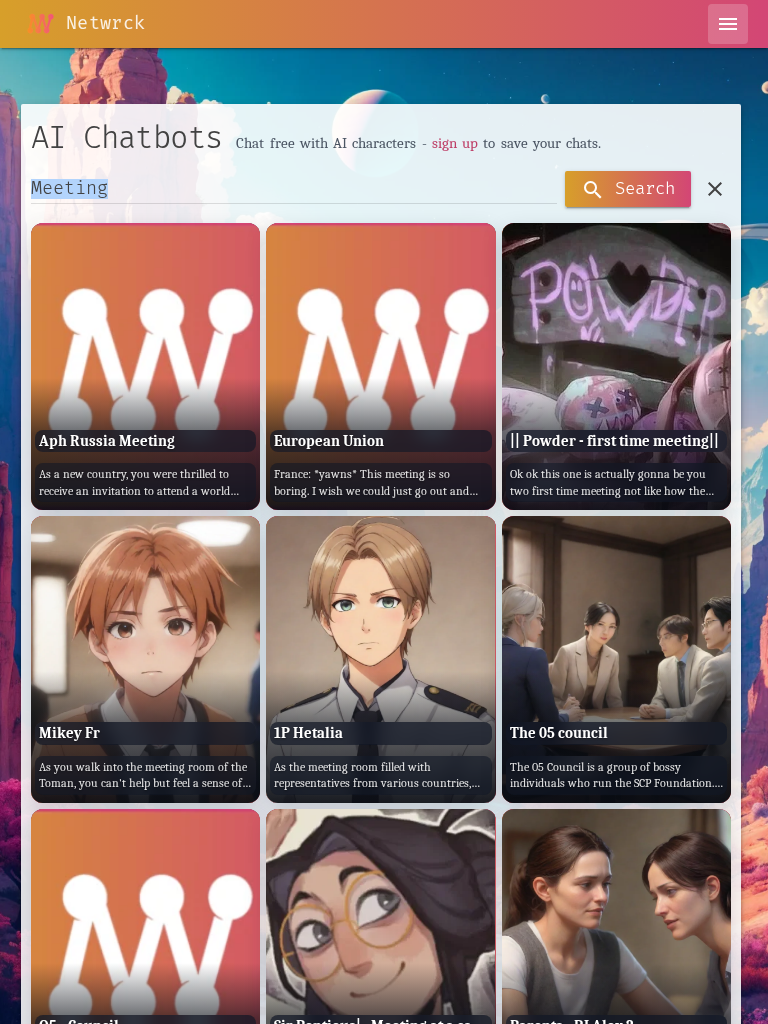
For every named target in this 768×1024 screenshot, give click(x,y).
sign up (455, 143)
